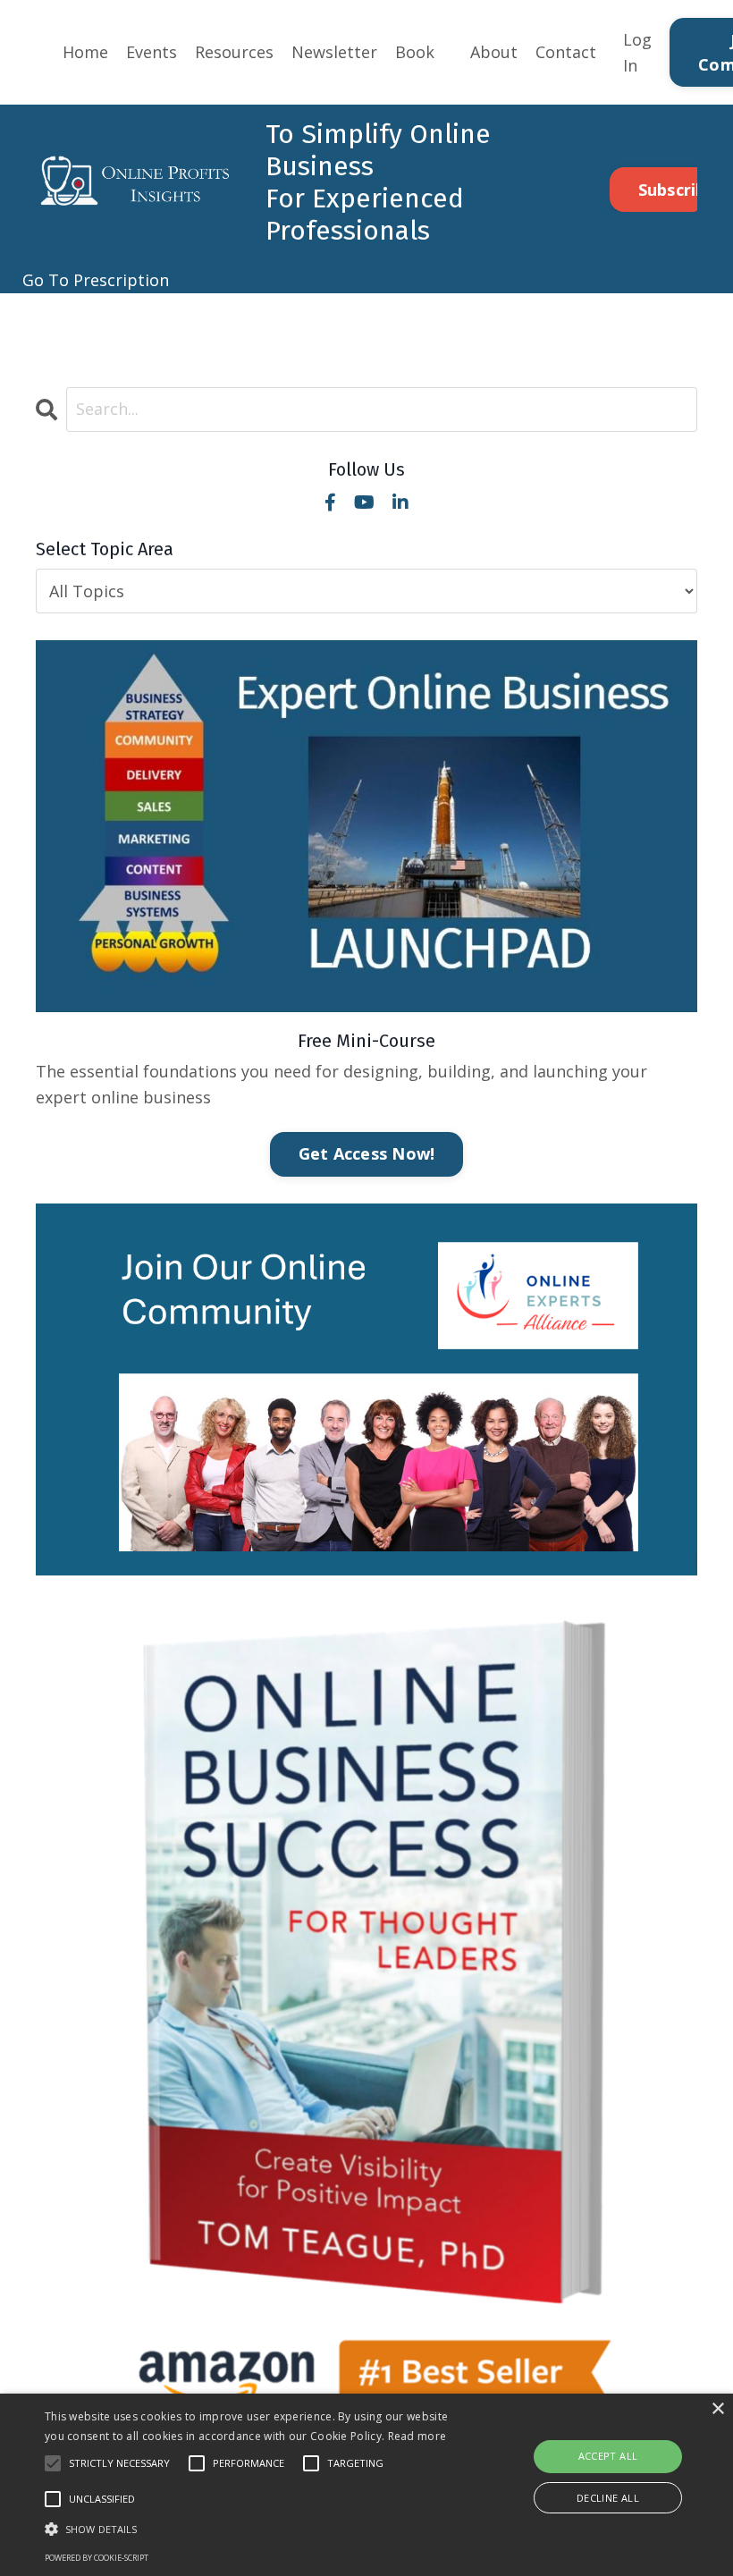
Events (152, 52)
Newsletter (334, 52)
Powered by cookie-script (97, 2558)
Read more (417, 2436)
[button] (254, 2529)
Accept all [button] (608, 2456)
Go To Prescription (96, 280)
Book (415, 52)
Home (85, 52)
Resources (234, 52)
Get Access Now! (367, 1153)
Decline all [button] (608, 2498)
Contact (566, 52)
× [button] (717, 2409)
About (494, 52)
